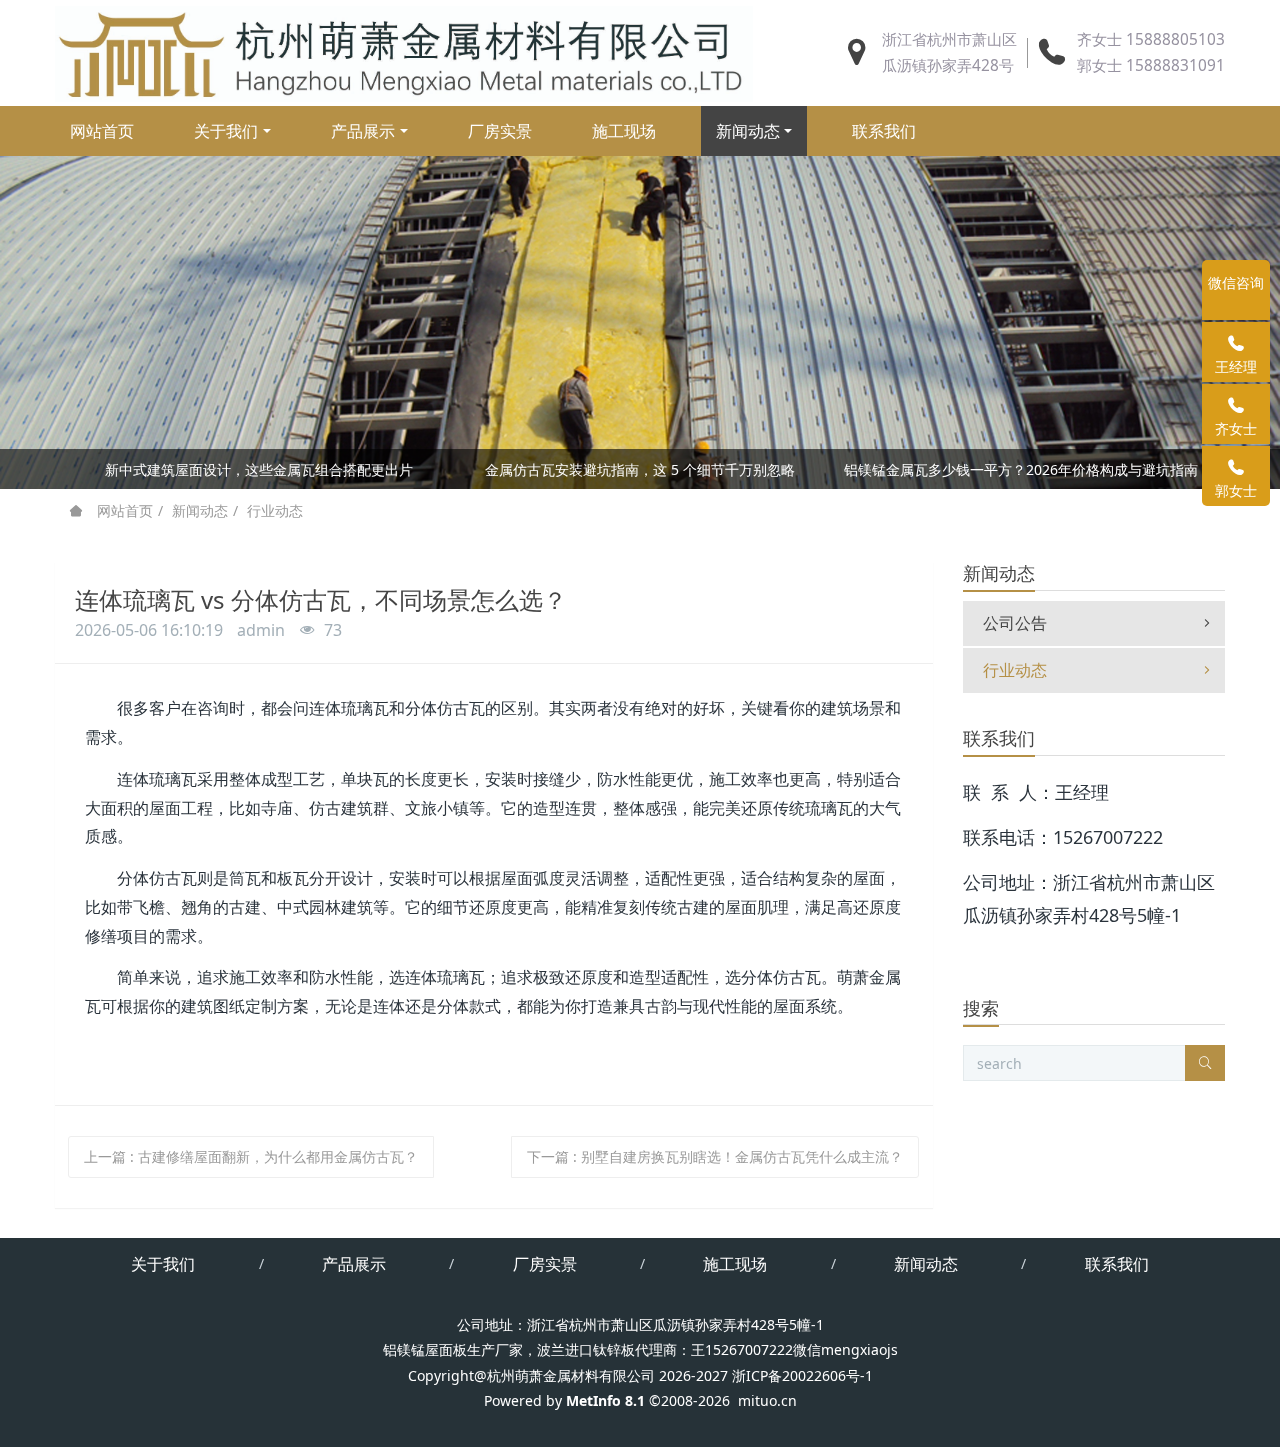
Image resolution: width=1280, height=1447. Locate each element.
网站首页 (102, 131)
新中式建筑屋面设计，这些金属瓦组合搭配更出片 (259, 469)
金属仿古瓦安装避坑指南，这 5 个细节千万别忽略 (640, 469)
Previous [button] (78, 469)
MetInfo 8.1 (605, 1400)
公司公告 (1015, 623)
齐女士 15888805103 (1151, 39)
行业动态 (275, 510)
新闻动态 (200, 510)
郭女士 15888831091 (1151, 65)
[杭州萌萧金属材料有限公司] (404, 53)
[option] (640, 473)
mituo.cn (767, 1400)
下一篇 (715, 1156)
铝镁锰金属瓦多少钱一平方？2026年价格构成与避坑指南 (1021, 469)
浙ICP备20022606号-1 (802, 1375)
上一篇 (251, 1156)
